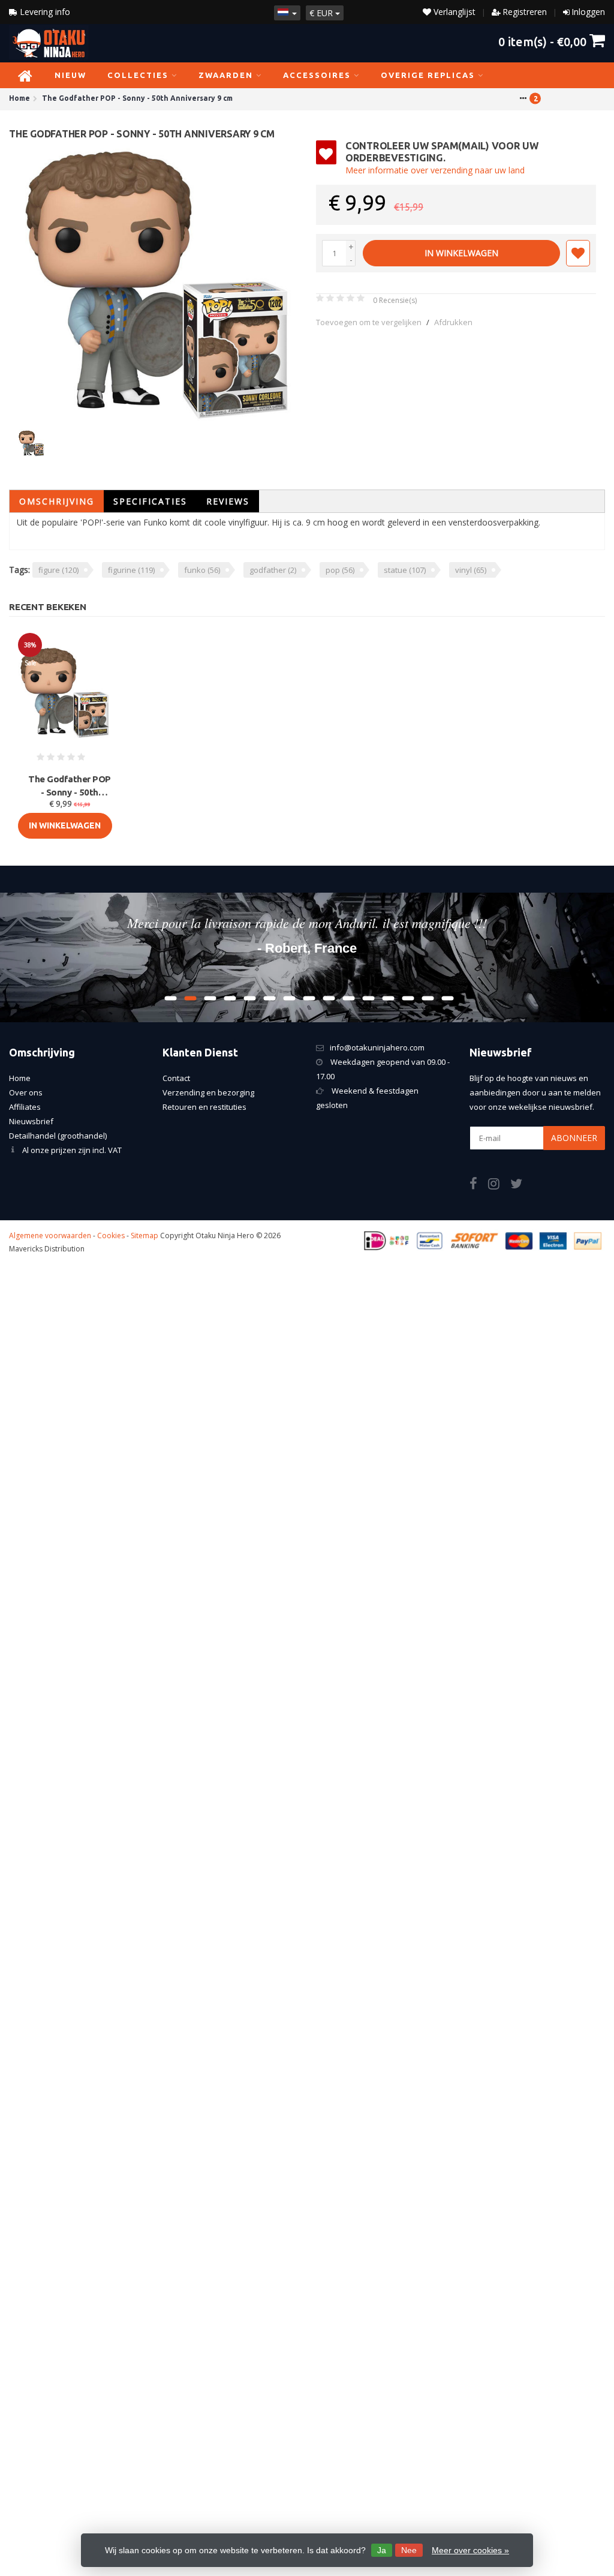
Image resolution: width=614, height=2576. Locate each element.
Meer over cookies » (470, 2550)
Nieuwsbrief (31, 1121)
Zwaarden (226, 75)
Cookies (111, 1236)
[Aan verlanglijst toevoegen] (578, 253)
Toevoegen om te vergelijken (369, 322)
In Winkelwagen (461, 253)
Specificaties (150, 501)
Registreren (525, 12)
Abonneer (574, 1138)
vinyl (471, 570)
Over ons (26, 1092)
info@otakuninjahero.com (377, 1047)
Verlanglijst (453, 12)
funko (202, 570)
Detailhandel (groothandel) (58, 1136)
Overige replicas (428, 75)
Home (20, 1078)
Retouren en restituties (204, 1107)
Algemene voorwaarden (50, 1236)
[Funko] (574, 158)
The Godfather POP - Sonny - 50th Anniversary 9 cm (70, 786)
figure (58, 570)
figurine (131, 570)
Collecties (138, 75)
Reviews (228, 501)
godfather (273, 570)
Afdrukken (453, 322)
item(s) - (542, 41)
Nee (409, 2550)
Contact (176, 1078)
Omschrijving (57, 501)
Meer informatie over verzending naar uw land (435, 170)
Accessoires (317, 75)
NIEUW (70, 75)
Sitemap (145, 1236)
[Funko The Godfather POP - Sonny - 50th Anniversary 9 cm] (158, 280)
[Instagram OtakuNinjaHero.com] (499, 1185)
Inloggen (588, 12)
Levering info (44, 12)
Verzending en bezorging (208, 1092)
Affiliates (25, 1107)
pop (340, 570)
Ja (382, 2550)
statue (405, 570)
